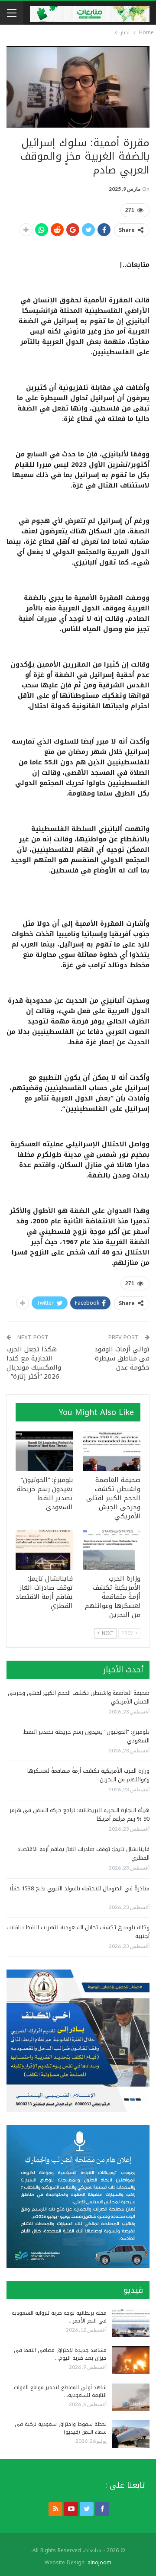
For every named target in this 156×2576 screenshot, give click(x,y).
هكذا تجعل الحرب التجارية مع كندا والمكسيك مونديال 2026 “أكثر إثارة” (34, 1363)
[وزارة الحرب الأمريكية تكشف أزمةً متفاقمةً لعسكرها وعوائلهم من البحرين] (112, 1549)
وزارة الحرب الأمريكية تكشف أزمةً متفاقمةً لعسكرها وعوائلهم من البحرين (88, 1775)
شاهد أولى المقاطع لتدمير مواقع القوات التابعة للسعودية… (60, 2391)
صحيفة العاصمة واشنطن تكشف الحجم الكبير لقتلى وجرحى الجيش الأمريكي (79, 1697)
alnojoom (99, 2563)
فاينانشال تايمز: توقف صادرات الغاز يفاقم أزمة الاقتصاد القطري (83, 1853)
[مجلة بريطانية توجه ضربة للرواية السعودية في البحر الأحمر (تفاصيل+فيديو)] (131, 2323)
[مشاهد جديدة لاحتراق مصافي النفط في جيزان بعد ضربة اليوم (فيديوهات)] (131, 2360)
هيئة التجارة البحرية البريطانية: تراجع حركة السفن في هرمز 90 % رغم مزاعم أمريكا (80, 1814)
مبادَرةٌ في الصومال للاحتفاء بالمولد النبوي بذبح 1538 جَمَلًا (79, 1888)
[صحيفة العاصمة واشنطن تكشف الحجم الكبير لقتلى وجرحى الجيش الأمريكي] (112, 1451)
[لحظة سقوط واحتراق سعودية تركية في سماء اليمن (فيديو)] (131, 2434)
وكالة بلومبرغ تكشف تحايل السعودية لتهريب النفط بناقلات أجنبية (78, 1932)
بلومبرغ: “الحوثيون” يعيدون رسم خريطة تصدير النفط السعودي (86, 1736)
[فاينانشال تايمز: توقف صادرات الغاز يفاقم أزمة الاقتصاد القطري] (44, 1549)
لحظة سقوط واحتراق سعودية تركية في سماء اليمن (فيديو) (61, 2428)
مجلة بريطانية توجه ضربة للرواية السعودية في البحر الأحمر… (59, 2317)
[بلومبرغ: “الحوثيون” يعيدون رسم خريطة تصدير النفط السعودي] (44, 1451)
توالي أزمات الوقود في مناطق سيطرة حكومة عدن (122, 1358)
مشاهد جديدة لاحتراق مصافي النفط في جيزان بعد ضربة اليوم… (60, 2354)
